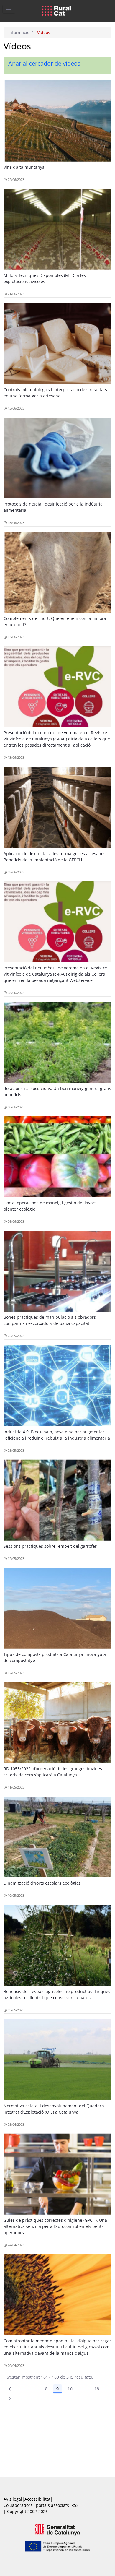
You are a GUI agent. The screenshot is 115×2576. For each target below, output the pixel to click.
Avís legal (13, 2499)
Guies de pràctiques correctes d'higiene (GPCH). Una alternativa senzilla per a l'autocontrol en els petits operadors (55, 2226)
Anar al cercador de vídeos (44, 63)
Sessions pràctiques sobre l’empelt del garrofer (50, 1546)
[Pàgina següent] (10, 2398)
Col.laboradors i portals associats (36, 2505)
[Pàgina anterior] (10, 2389)
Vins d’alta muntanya (24, 167)
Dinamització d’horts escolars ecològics (42, 1883)
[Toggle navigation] (9, 9)
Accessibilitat (37, 2499)
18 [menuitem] (97, 2389)
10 (70, 2389)
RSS (75, 2505)
